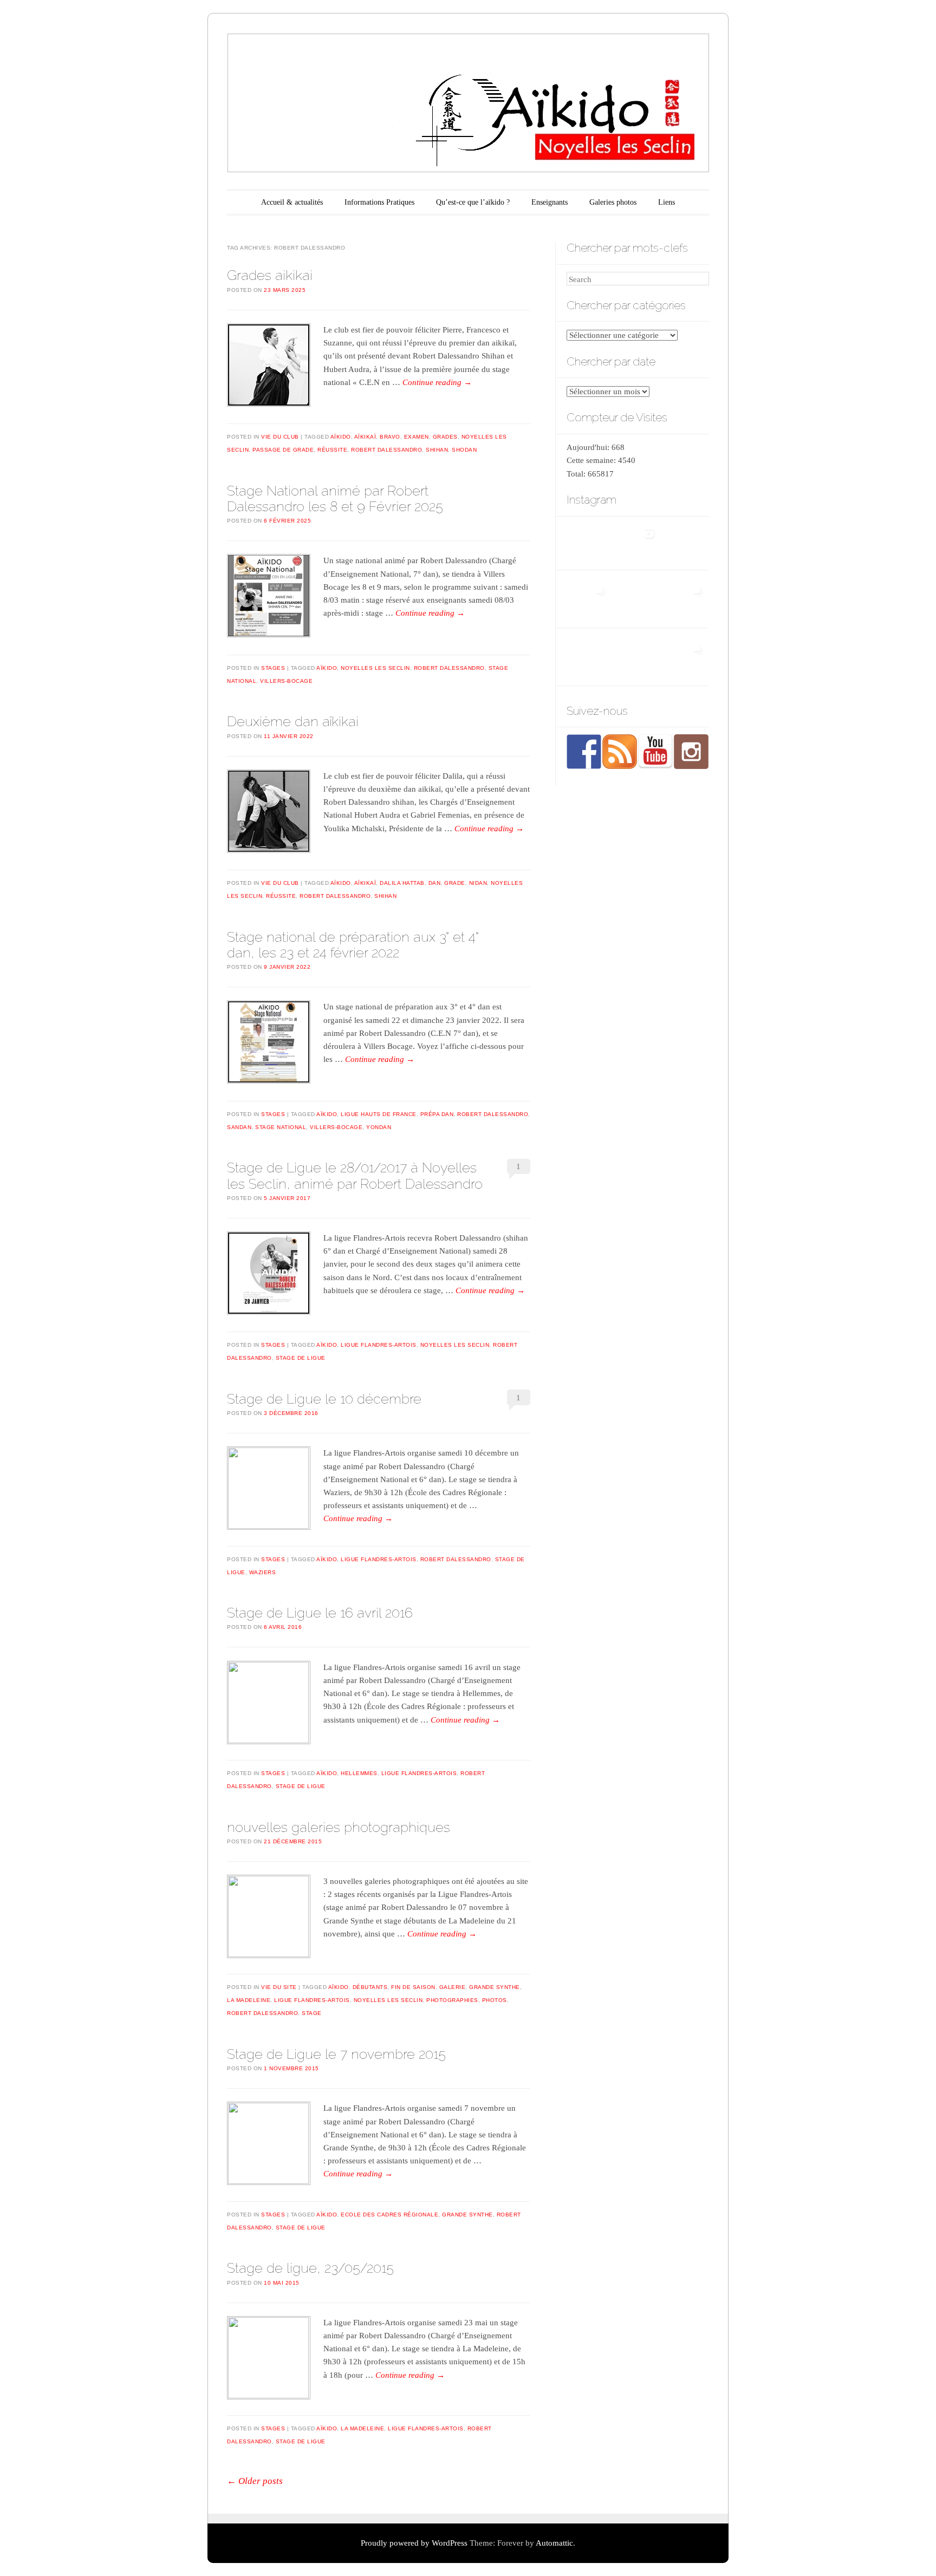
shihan (437, 450)
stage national (281, 1127)
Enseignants (550, 202)
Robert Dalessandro (386, 450)
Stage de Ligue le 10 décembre (324, 1399)
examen (417, 437)
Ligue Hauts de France (379, 1114)
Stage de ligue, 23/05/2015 (310, 2268)
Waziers (263, 1572)
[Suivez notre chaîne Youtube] (655, 752)
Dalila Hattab (402, 883)
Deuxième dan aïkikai (293, 721)
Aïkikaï (365, 437)
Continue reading (437, 382)
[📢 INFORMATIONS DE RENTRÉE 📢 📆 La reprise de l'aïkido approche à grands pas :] (685, 542)
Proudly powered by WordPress (414, 2543)
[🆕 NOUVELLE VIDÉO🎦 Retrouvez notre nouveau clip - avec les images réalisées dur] (637, 542)
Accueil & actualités (292, 202)
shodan (464, 450)
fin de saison (413, 1987)
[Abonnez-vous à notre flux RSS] (620, 752)
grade (455, 883)
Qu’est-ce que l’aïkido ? (473, 202)
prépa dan (437, 1114)
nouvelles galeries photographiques (339, 1827)
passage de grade (283, 450)
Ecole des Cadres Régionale (389, 2215)
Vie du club (280, 437)
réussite (332, 450)
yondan (379, 1127)
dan (435, 883)
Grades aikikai (270, 275)
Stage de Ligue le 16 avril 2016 (320, 1613)
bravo (390, 437)
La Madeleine (249, 2000)
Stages (273, 668)
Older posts (255, 2481)
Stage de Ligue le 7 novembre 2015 (336, 2054)
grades (445, 437)
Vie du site (279, 1987)
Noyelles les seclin (375, 668)
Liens (667, 202)
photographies (452, 2000)
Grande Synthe (495, 1987)
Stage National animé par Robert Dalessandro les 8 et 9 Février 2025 (335, 498)
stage (312, 2013)
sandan (239, 1127)
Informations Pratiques (379, 202)
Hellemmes (359, 1773)
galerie (453, 1987)
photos (495, 2000)
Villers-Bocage (286, 681)
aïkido (341, 437)
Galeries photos (613, 202)
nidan (478, 883)
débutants (370, 1987)
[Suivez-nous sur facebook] (584, 752)
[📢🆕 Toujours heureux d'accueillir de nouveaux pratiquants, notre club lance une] (588, 542)
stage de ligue (301, 1358)
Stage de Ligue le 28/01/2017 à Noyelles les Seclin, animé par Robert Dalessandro (355, 1175)
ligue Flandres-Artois (379, 1345)
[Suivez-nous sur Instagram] (691, 752)
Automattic (554, 2543)
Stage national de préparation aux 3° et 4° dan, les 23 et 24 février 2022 (353, 945)
